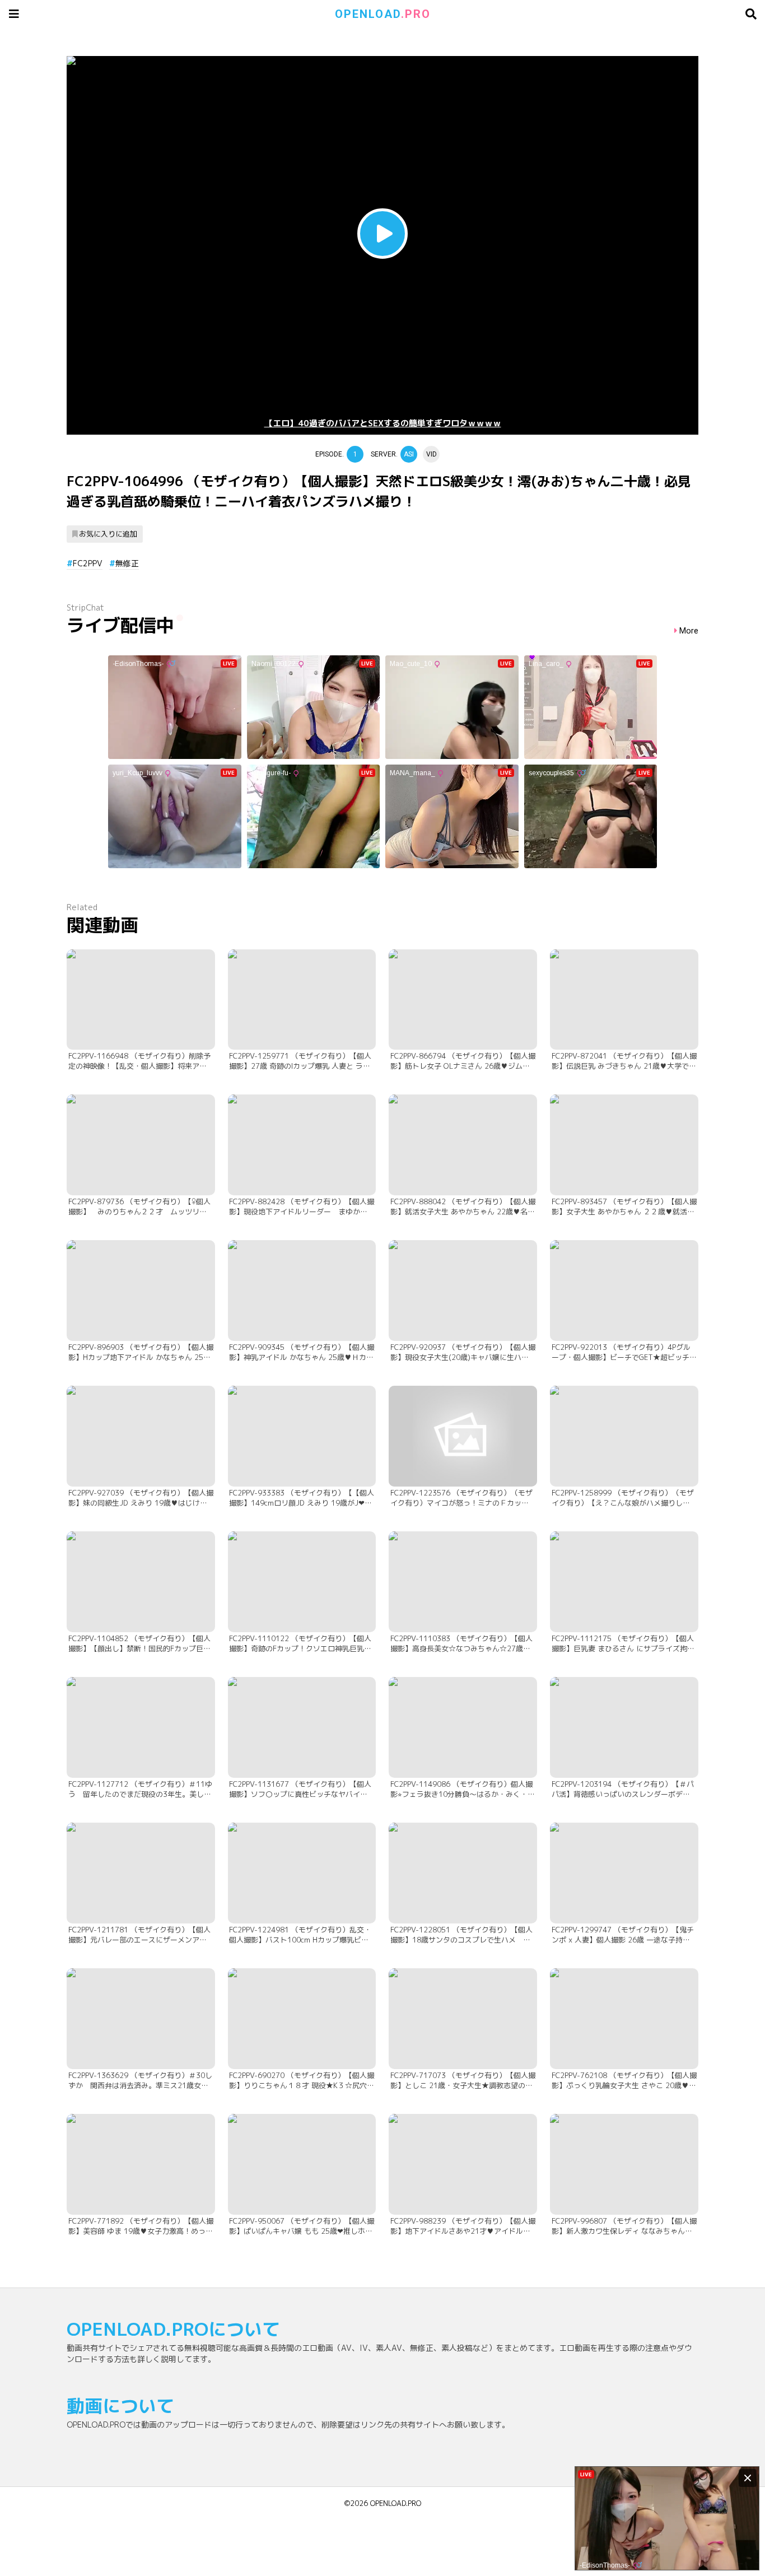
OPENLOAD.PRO (396, 2503)
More (689, 631)
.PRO (383, 14)
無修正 (127, 563)
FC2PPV (88, 563)
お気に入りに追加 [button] (108, 534)
